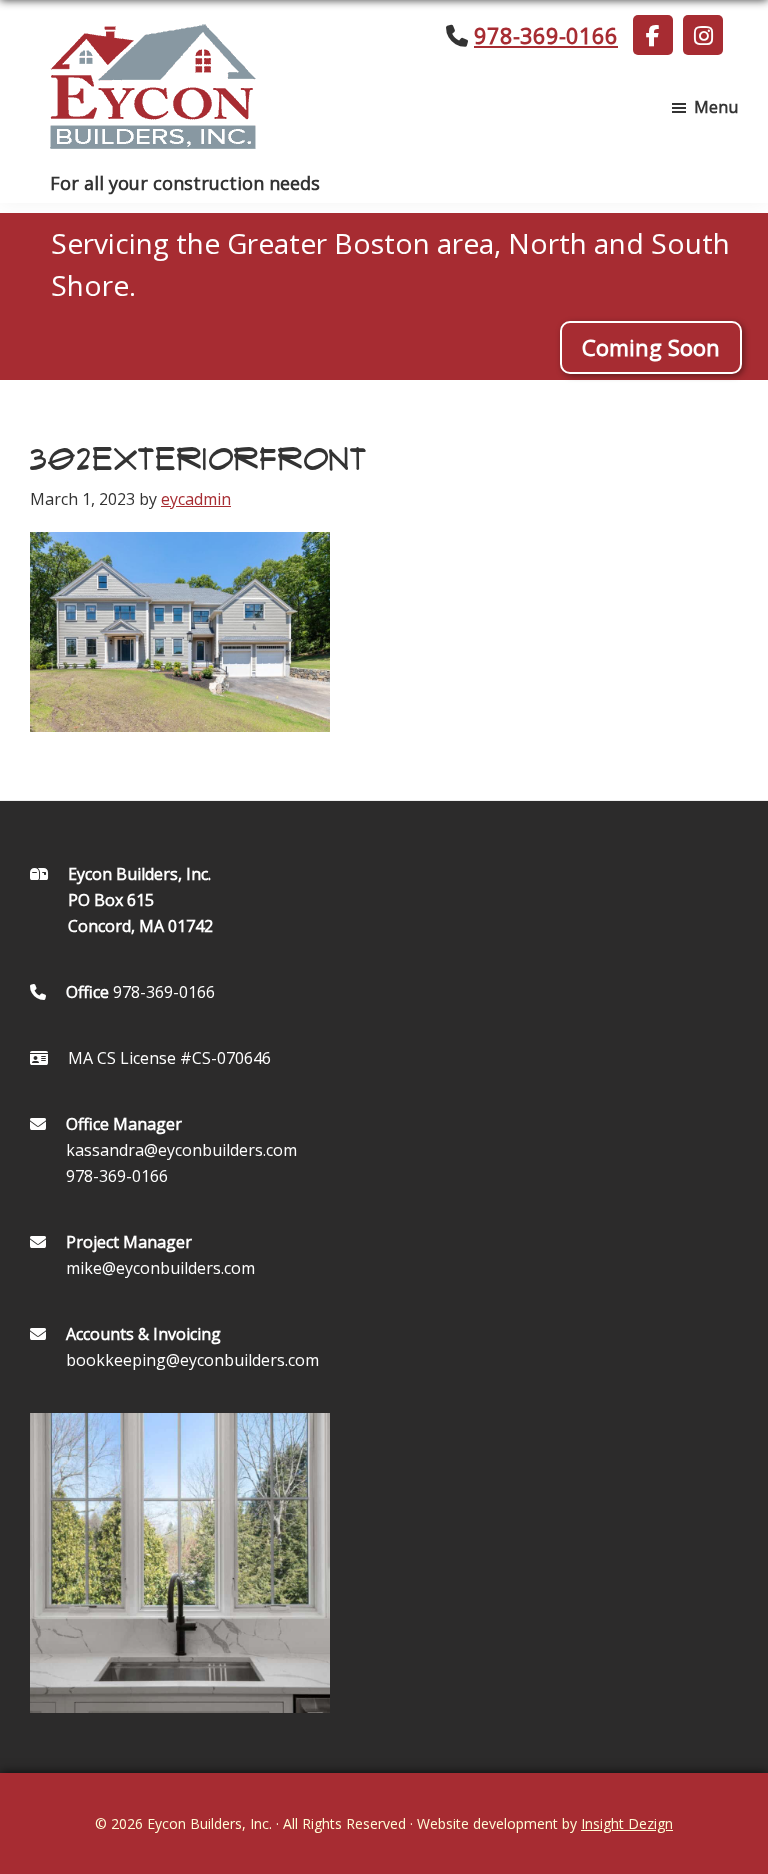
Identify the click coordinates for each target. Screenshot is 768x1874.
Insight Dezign (627, 1823)
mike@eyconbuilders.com (160, 1268)
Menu (716, 107)
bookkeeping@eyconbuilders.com (192, 1360)
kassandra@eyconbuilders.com (181, 1150)
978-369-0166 (546, 35)
